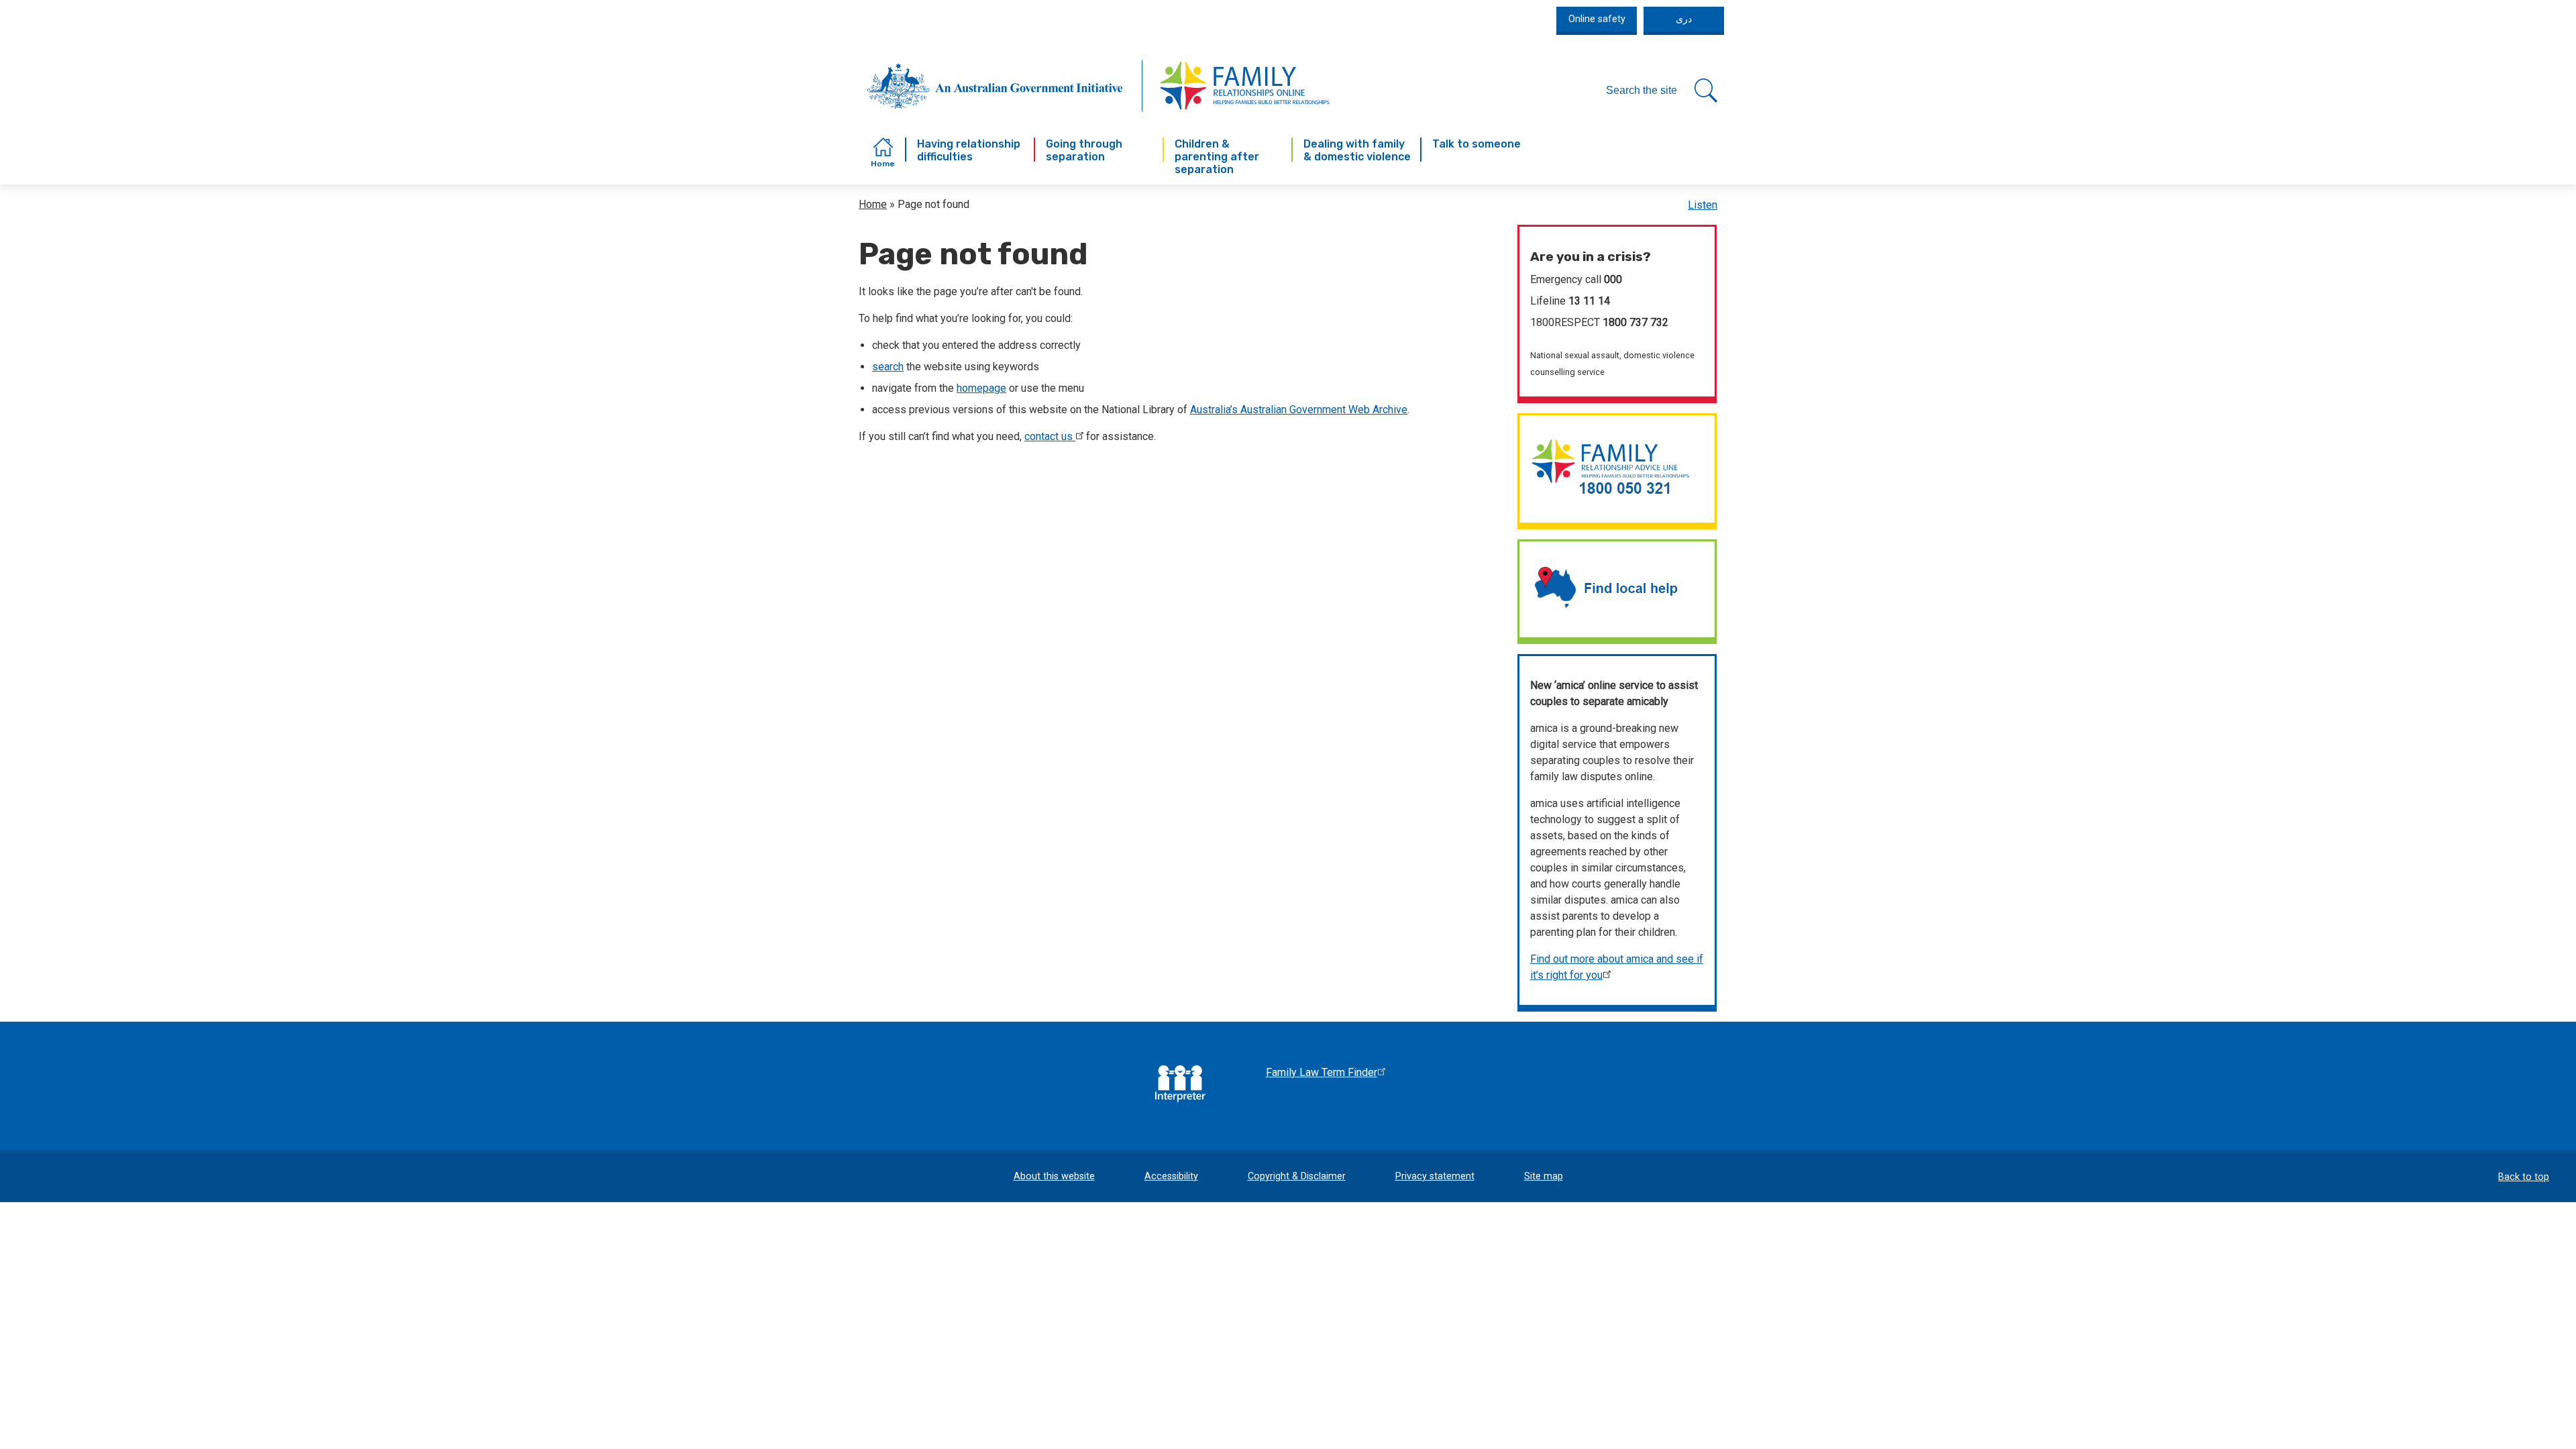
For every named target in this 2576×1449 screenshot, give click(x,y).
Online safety (1597, 19)
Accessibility (1171, 1176)
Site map (1544, 1176)
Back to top (2524, 1177)
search (888, 367)
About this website (1054, 1176)
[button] (1662, 91)
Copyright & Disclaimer (1297, 1176)
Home (873, 204)
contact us (1049, 436)
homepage (981, 388)
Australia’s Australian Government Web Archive (1299, 410)
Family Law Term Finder (1322, 1072)
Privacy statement (1435, 1176)
